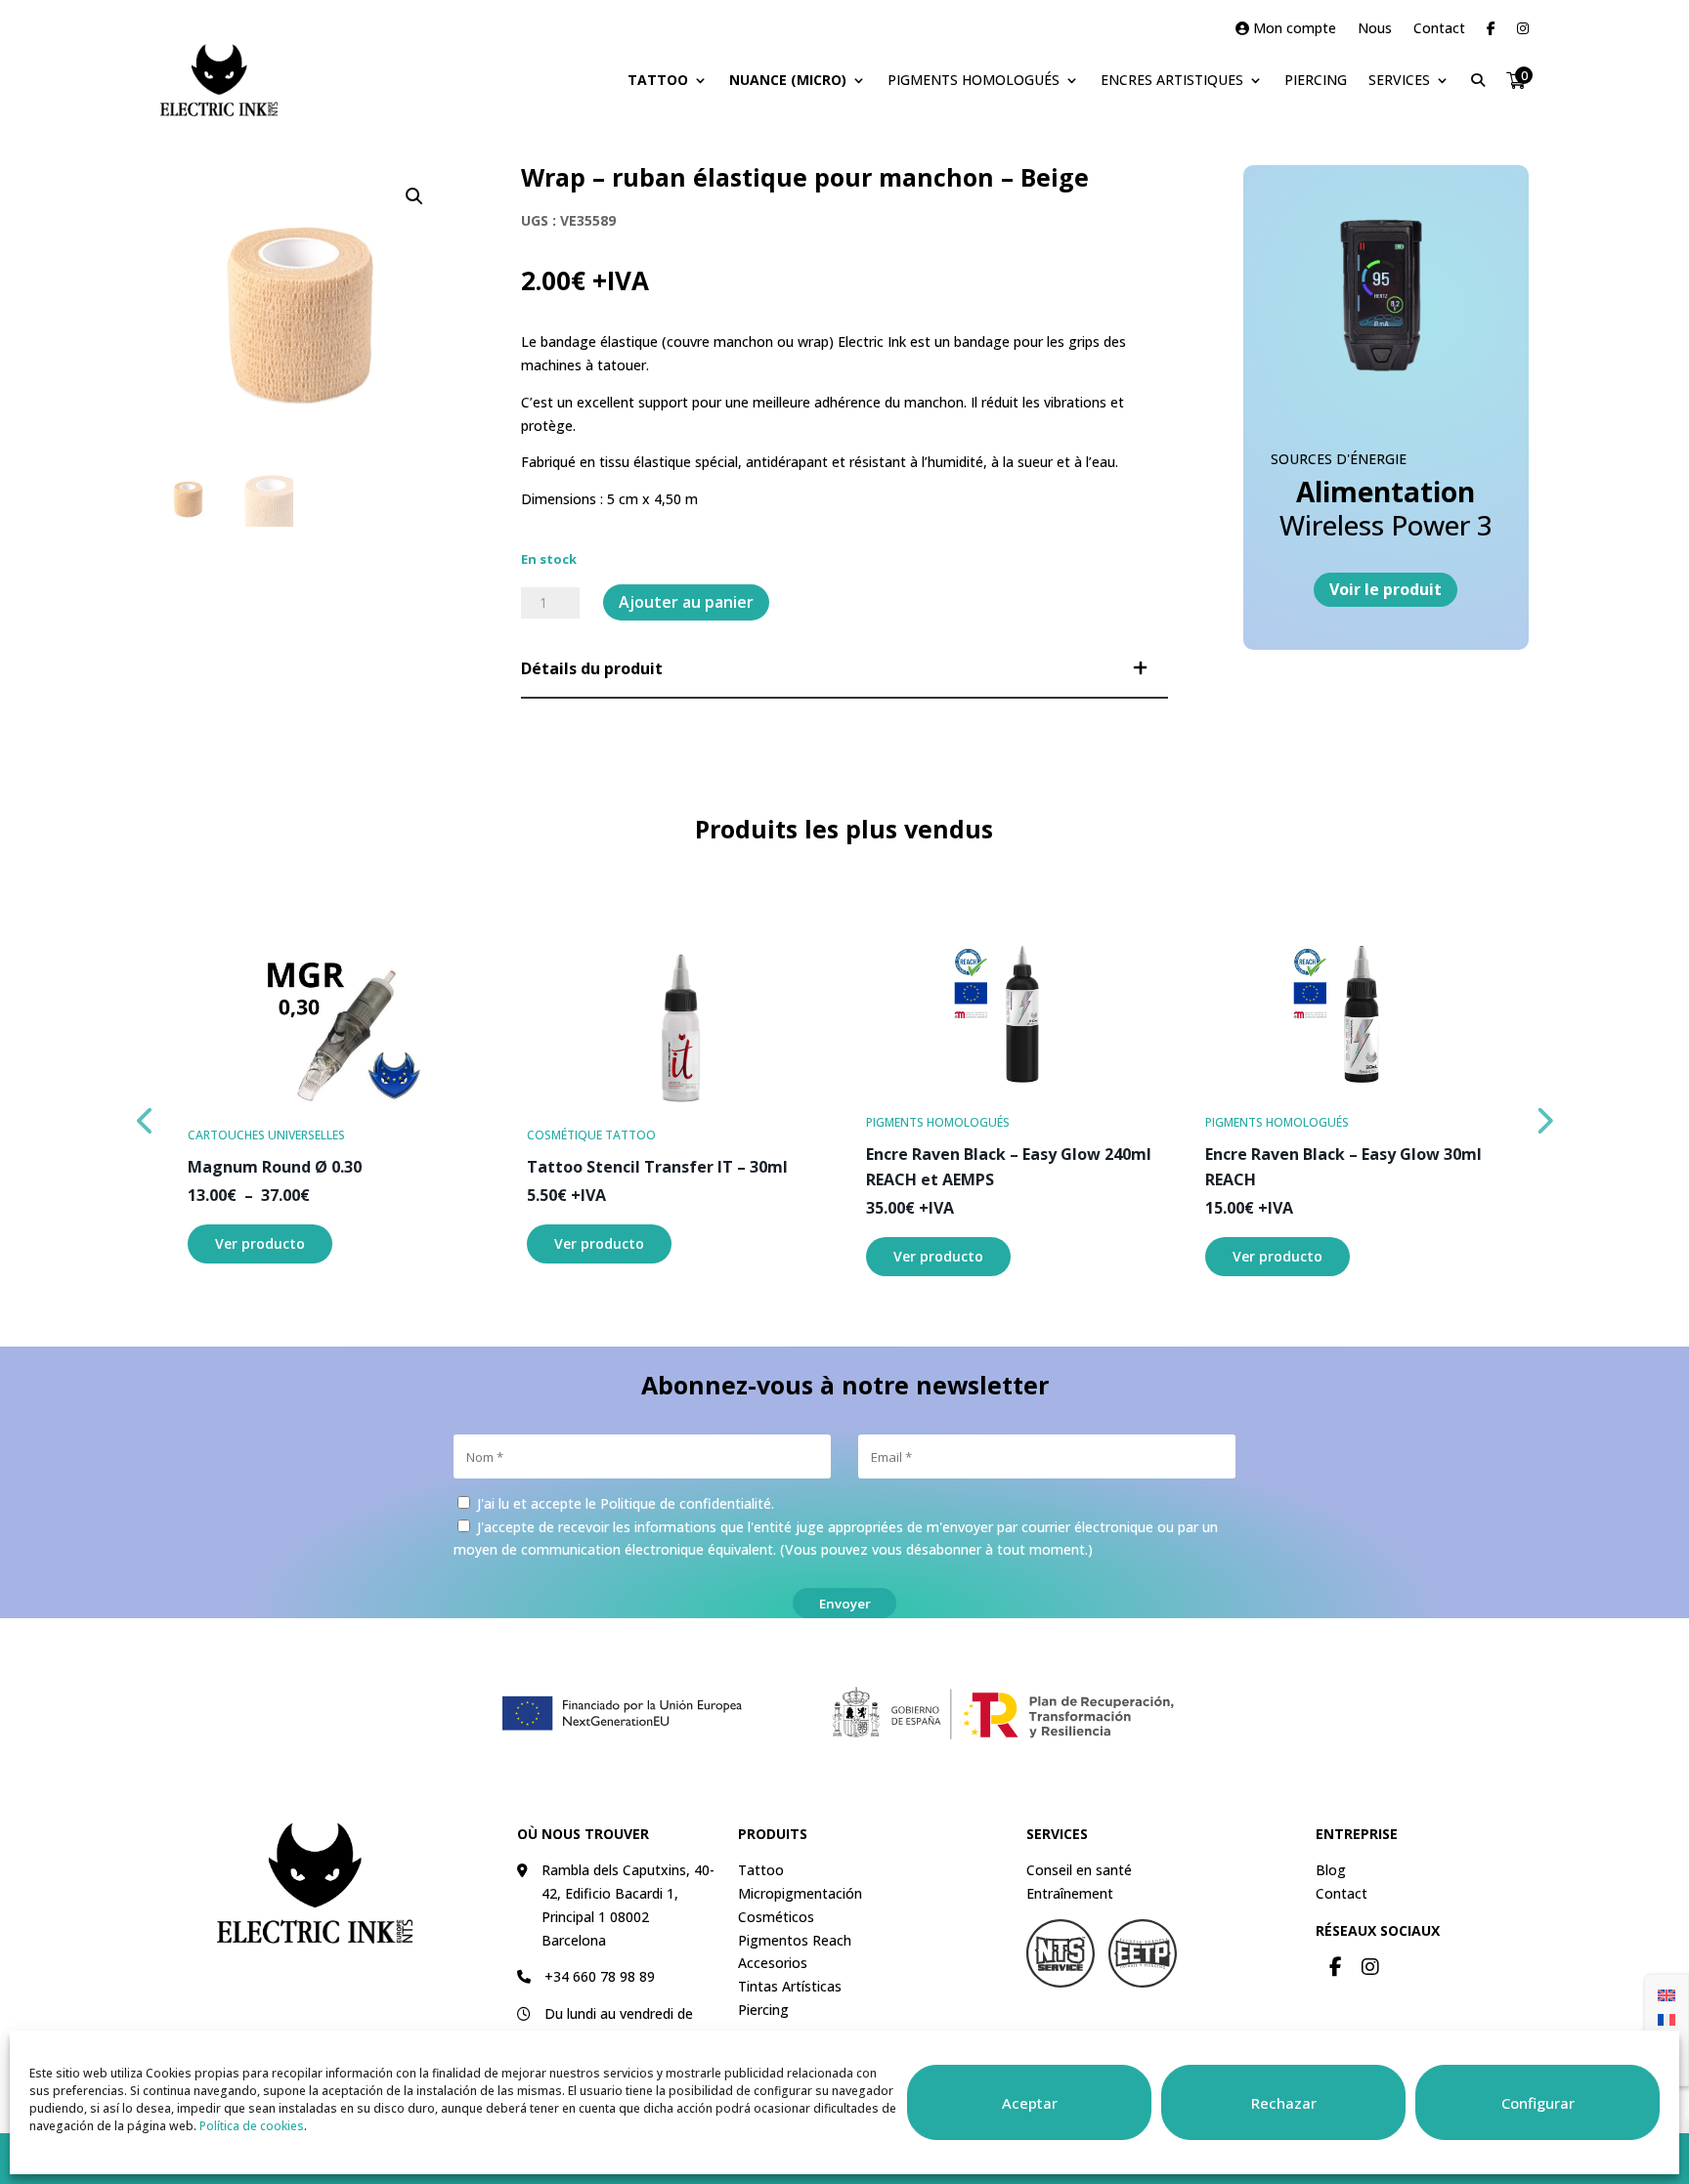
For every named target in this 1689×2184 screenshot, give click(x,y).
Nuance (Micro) (788, 80)
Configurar (1538, 2103)
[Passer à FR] (1667, 2018)
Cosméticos (776, 1917)
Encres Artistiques (1172, 80)
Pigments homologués (974, 80)
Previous (146, 1116)
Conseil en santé (1079, 1870)
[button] (414, 196)
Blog (1331, 1870)
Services (1399, 80)
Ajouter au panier (686, 602)
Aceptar (1030, 2103)
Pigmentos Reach (795, 1940)
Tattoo (658, 80)
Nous (1375, 29)
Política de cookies (252, 2126)
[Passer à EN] (1667, 1994)
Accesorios (773, 1963)
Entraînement (1070, 1893)
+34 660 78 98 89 (600, 1976)
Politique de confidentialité (686, 1503)
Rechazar (1284, 2103)
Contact (1439, 29)
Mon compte (1293, 29)
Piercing (1316, 80)
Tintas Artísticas (790, 1986)
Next (1543, 1116)
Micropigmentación (800, 1893)
